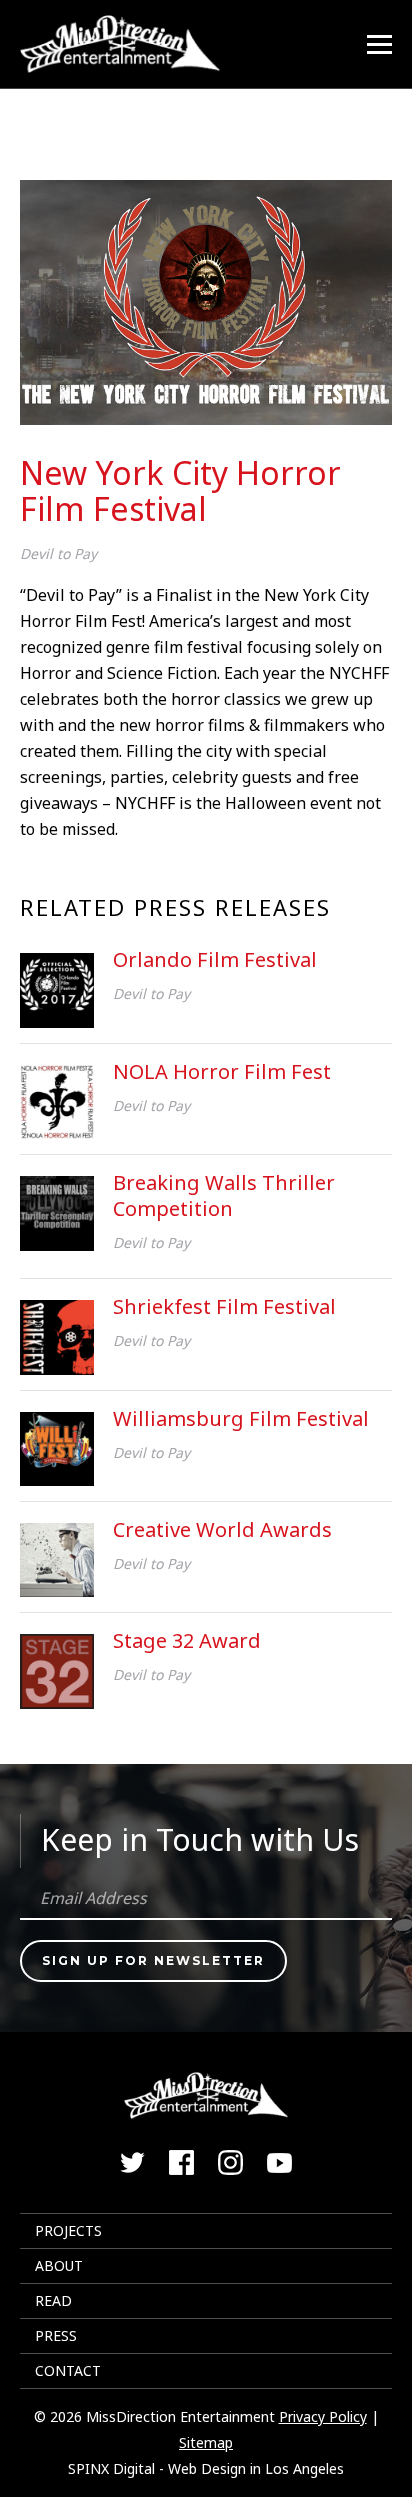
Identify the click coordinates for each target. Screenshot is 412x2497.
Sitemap (206, 2442)
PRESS (56, 2335)
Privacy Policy (323, 2416)
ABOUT (59, 2265)
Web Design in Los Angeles (256, 2468)
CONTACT (68, 2370)
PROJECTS (68, 2230)
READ (53, 2300)
